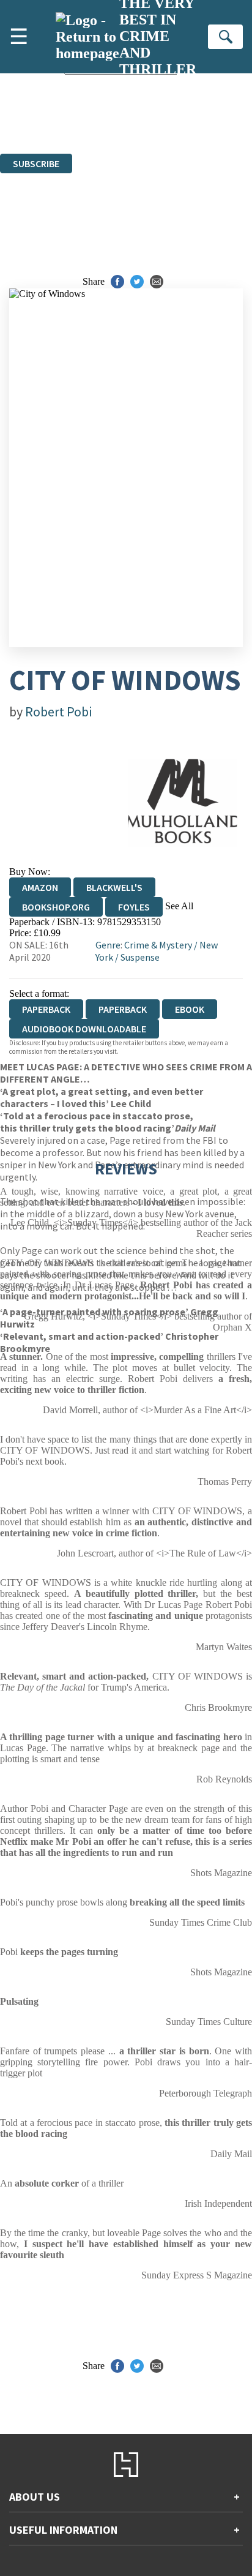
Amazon (40, 887)
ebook (190, 1009)
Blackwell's (114, 887)
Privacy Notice (175, 126)
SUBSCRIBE (36, 163)
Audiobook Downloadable (84, 1029)
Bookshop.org (56, 907)
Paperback (123, 1009)
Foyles (134, 907)
